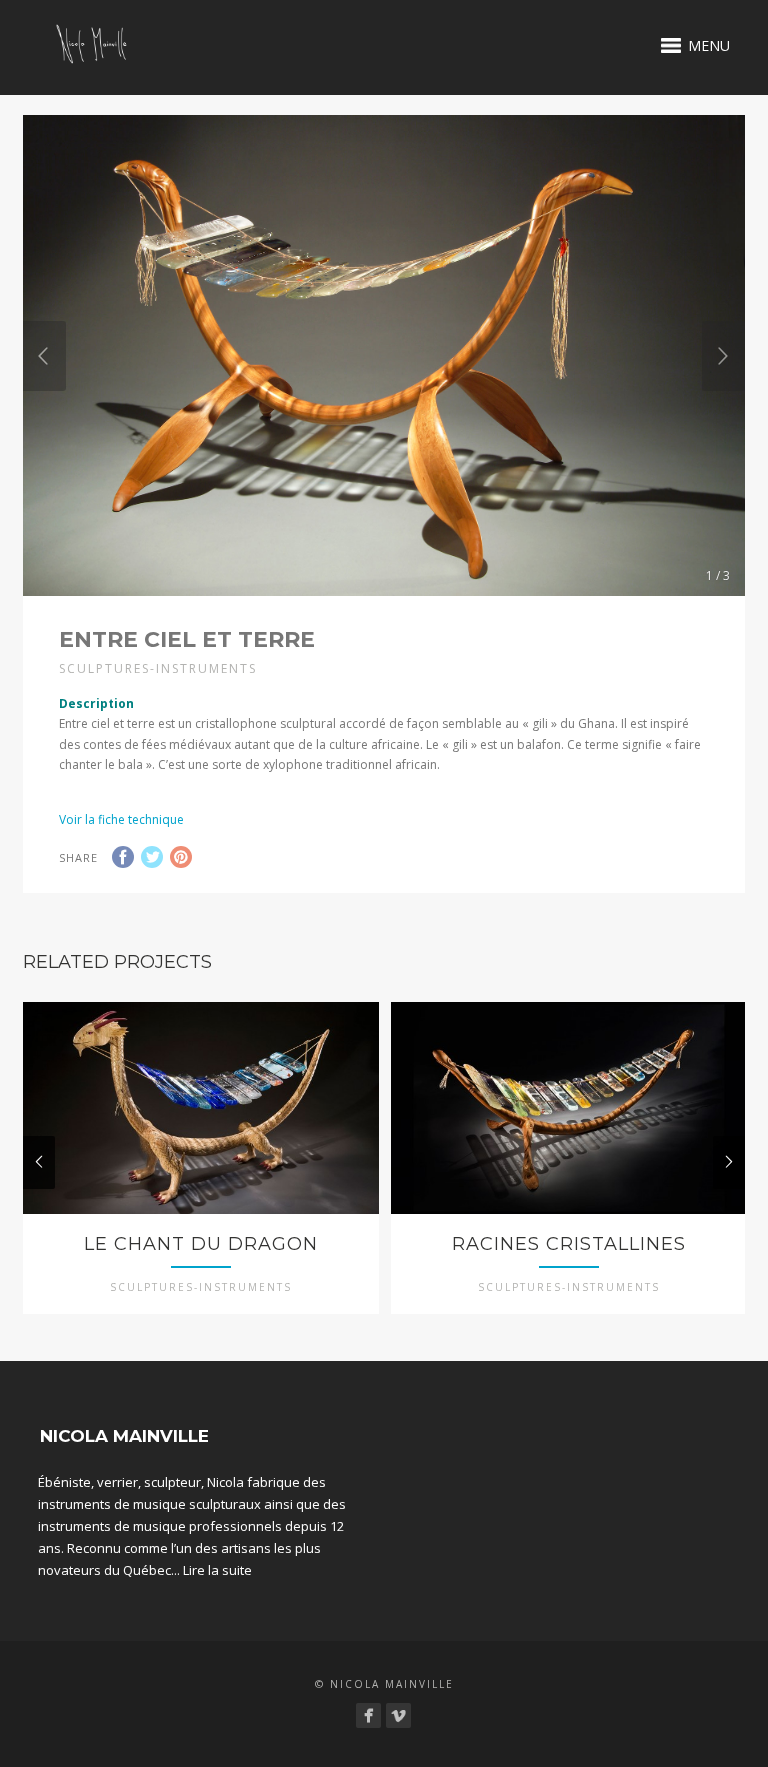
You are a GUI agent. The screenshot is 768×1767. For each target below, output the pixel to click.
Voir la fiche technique (121, 819)
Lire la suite (217, 1570)
